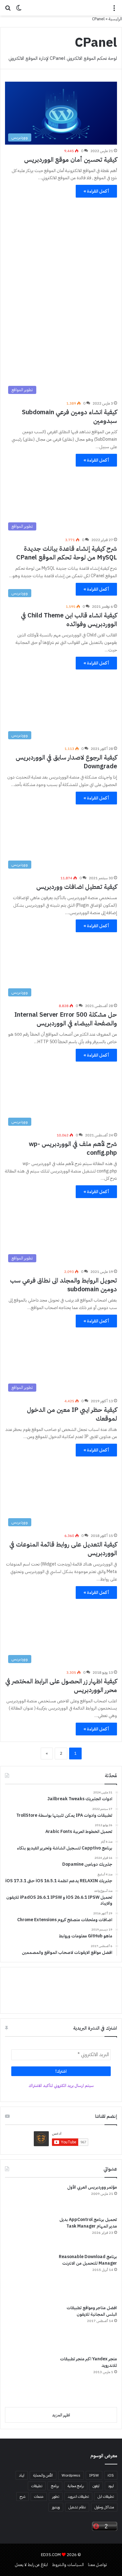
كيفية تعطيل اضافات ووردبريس (77, 887)
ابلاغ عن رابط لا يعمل (31, 2565)
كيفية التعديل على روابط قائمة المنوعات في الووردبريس (63, 1549)
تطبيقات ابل (106, 2497)
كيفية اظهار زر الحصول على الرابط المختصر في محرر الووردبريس (61, 1686)
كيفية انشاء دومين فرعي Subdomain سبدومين (69, 416)
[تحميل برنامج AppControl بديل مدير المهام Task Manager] (28, 2233)
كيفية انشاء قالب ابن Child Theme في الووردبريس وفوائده (69, 620)
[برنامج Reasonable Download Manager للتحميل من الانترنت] (28, 2277)
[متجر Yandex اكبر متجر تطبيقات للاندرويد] (28, 2379)
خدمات (39, 2497)
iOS (111, 2475)
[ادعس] (61, 8)
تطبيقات (37, 2486)
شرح (23, 2497)
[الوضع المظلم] (19, 10)
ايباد (22, 2475)
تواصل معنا (97, 2565)
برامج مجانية (76, 2486)
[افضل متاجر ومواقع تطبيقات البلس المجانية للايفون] (28, 2328)
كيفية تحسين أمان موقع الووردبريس (71, 160)
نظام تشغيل (77, 2507)
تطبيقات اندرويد (78, 2497)
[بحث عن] (8, 10)
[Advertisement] (61, 263)
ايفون (96, 2486)
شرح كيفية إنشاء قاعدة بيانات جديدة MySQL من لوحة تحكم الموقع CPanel (67, 553)
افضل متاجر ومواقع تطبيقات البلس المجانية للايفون (92, 2311)
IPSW (94, 2475)
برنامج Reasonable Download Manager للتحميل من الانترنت (88, 2260)
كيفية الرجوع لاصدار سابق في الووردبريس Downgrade (66, 762)
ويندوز (56, 2507)
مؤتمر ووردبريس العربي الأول (92, 2187)
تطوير (56, 2497)
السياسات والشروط (68, 2565)
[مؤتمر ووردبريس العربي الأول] (28, 2198)
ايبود (111, 2486)
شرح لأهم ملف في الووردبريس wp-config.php (73, 1148)
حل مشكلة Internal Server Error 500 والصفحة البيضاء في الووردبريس (66, 1019)
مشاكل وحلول (104, 2507)
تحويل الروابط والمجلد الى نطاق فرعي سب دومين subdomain (64, 1285)
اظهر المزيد (61, 2415)
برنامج (55, 2486)
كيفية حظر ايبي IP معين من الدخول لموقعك (72, 1414)
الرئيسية (115, 19)
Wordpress (71, 2475)
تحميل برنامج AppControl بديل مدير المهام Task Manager (88, 2223)
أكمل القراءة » (96, 191)
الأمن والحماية (43, 2475)
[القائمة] (114, 10)
